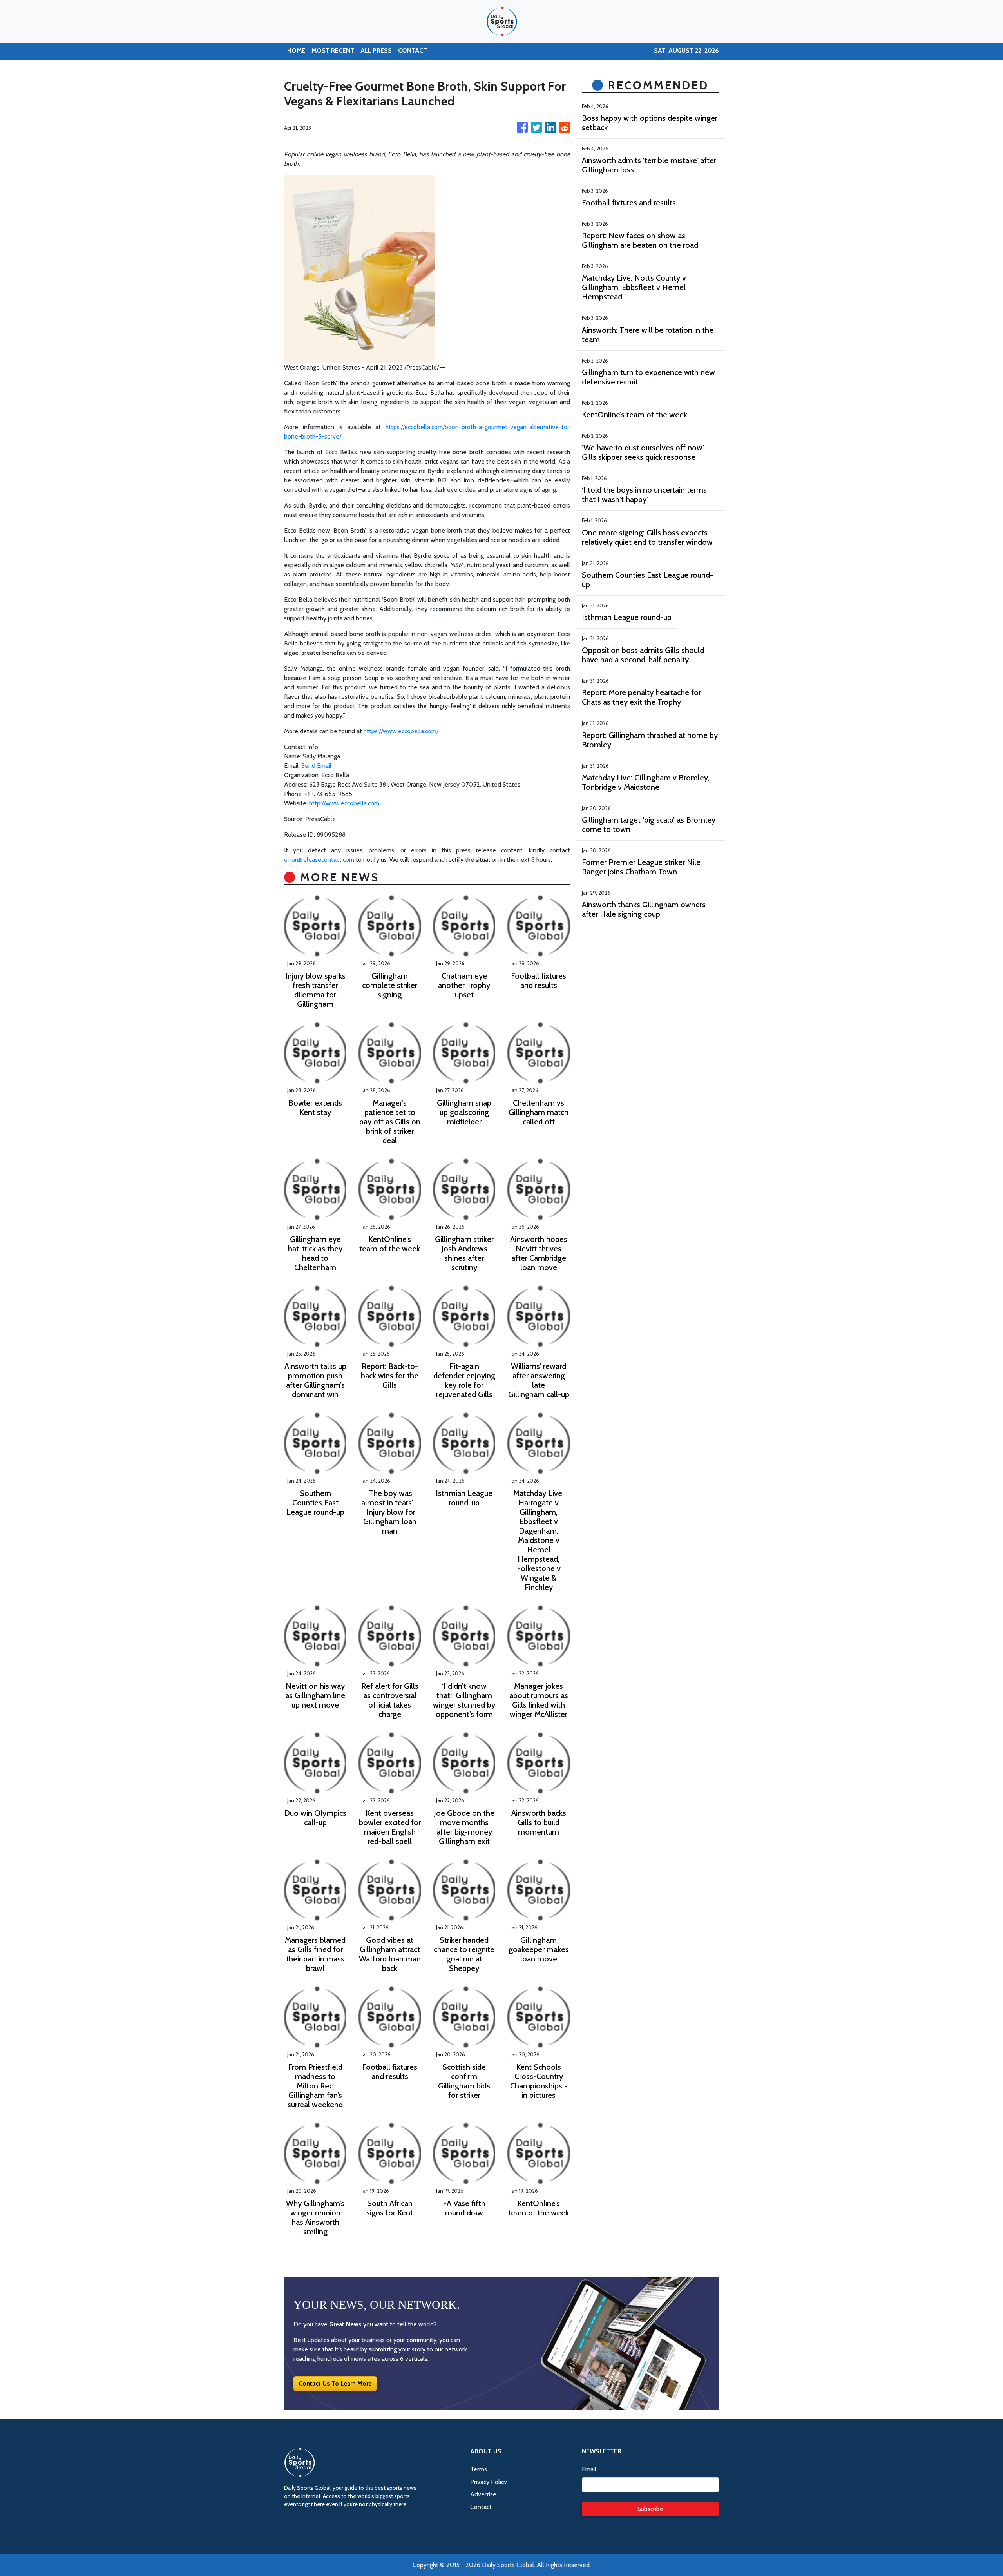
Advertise (483, 2494)
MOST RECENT (333, 50)
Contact (481, 2507)
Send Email (316, 766)
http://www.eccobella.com (344, 803)
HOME (296, 50)
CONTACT (413, 50)
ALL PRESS (376, 50)
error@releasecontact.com (319, 860)
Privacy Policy (489, 2482)
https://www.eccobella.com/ (401, 731)
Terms (479, 2469)
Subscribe (650, 2509)
